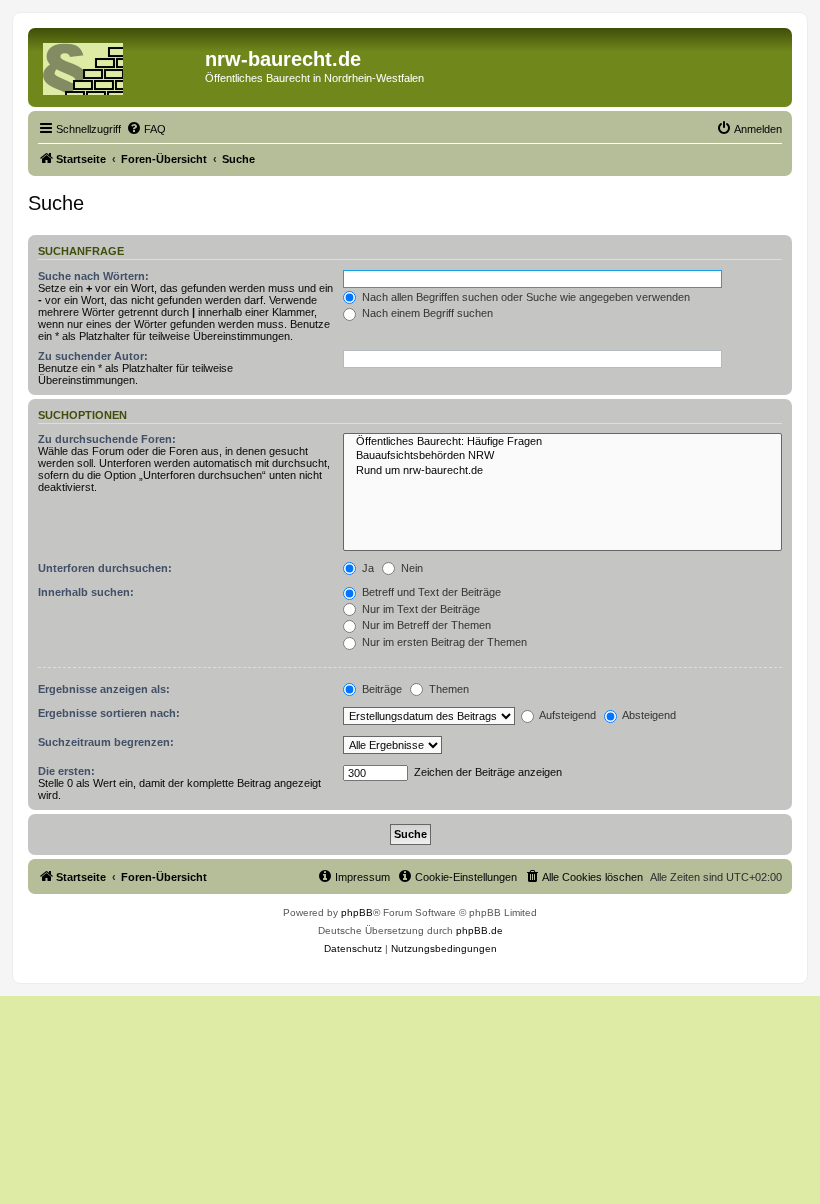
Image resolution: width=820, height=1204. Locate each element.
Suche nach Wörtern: (93, 276)
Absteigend (648, 715)
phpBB (357, 912)
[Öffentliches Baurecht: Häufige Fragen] (562, 442)
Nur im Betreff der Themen (425, 625)
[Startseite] (119, 65)
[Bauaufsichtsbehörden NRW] (562, 456)
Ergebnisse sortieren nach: (109, 713)
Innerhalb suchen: (86, 592)
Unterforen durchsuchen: (105, 568)
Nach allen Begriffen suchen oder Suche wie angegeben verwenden (524, 297)
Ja (366, 568)
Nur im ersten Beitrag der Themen (443, 642)
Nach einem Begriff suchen (426, 313)
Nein (410, 568)
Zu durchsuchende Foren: (107, 439)
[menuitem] (146, 129)
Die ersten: (66, 771)
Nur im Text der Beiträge (419, 609)
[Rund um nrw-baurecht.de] (562, 471)
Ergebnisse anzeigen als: (104, 689)
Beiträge (380, 689)
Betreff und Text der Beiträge (430, 592)
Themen (447, 689)
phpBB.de (479, 930)
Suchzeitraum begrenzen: (106, 742)
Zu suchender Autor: (93, 356)
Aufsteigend (566, 715)
